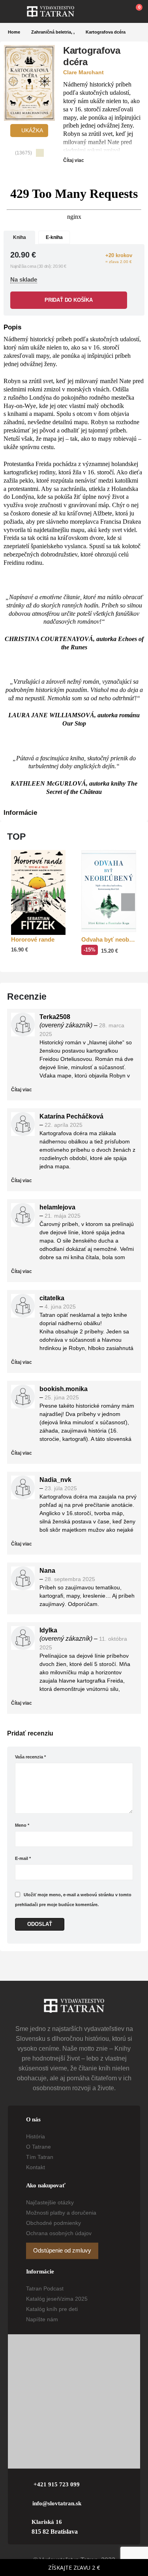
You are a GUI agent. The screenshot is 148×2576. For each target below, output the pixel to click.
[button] (17, 11)
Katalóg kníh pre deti (52, 2309)
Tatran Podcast (45, 2288)
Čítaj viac (74, 160)
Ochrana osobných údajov (59, 2233)
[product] (38, 892)
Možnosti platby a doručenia (61, 2213)
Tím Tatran (40, 2157)
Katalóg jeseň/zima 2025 (57, 2299)
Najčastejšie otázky (50, 2202)
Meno (22, 1825)
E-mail (23, 1858)
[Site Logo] (51, 11)
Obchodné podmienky (53, 2223)
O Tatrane (38, 2147)
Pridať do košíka (69, 300)
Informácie (20, 813)
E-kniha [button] (54, 237)
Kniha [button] (20, 237)
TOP (16, 837)
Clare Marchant (83, 72)
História (36, 2136)
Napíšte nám (42, 2319)
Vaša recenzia (30, 1757)
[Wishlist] (117, 11)
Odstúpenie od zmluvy (62, 2251)
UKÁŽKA (31, 130)
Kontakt (36, 2167)
